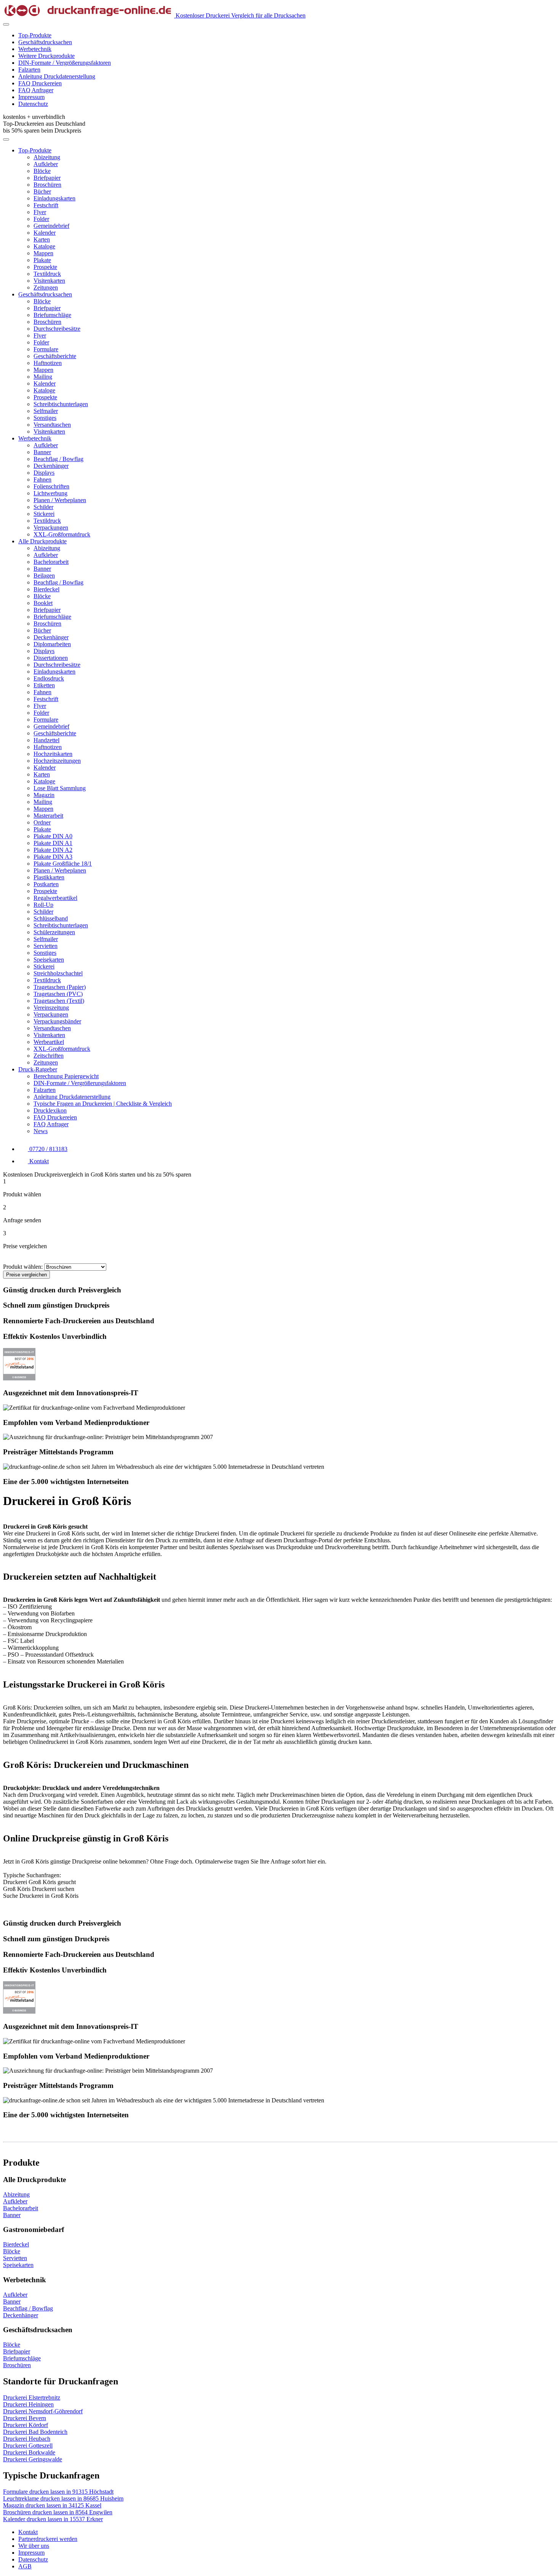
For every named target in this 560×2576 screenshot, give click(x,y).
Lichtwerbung (50, 493)
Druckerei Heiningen (28, 2404)
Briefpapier (47, 178)
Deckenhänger (51, 466)
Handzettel (46, 740)
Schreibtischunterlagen (61, 404)
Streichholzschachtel (58, 973)
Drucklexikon (50, 1110)
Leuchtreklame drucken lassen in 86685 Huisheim (63, 2498)
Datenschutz (33, 104)
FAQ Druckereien (40, 83)
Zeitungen (46, 287)
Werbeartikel (49, 1042)
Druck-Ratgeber (38, 1069)
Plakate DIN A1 (53, 843)
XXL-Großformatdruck (62, 534)
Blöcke (42, 171)
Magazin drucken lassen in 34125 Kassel (52, 2505)
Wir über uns (34, 2546)
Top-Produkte (35, 35)
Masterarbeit (48, 816)
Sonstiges (45, 418)
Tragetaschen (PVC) (58, 994)
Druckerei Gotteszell (28, 2446)
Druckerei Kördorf (26, 2425)
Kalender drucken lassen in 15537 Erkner (53, 2519)
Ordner (42, 822)
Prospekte (45, 267)
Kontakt (28, 2532)
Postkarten (46, 884)
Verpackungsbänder (57, 1021)
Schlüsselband (51, 918)
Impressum (31, 97)
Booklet (43, 603)
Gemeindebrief (51, 226)
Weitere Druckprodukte (46, 56)
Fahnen (42, 479)
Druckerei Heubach (27, 2439)
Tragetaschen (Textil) (59, 1001)
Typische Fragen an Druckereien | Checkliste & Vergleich (103, 1104)
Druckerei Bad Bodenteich (35, 2432)
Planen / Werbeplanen (60, 500)
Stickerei (44, 514)
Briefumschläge (52, 315)
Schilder (43, 507)
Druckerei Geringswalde (33, 2459)
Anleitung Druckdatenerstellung (57, 76)
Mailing (43, 377)
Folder (41, 219)
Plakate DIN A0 (53, 836)
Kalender (45, 233)
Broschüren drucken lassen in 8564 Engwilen (58, 2512)
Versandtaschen (52, 425)
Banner (42, 452)
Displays (44, 473)
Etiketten (44, 685)
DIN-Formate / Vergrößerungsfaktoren (65, 63)
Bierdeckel (46, 589)
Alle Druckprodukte (42, 541)
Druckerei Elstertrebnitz (32, 2397)
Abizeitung (47, 157)
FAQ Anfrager (36, 90)
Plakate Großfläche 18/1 (63, 864)
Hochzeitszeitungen (57, 761)
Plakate (42, 260)
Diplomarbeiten (52, 644)
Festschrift (46, 205)
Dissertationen (51, 658)
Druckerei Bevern (25, 2418)
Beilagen (44, 576)
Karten (42, 239)
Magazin (44, 795)
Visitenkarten (49, 281)
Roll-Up (43, 905)
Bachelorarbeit (51, 562)
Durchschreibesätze (57, 329)
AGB (25, 2566)
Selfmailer (46, 411)
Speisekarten (49, 960)
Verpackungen (51, 528)
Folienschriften (51, 486)
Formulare (46, 349)
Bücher (42, 191)
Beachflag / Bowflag (58, 459)
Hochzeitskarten (53, 754)
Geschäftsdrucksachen (45, 42)
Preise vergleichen (26, 1275)
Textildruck (47, 274)
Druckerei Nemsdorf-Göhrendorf (43, 2411)
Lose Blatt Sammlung (60, 788)
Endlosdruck (49, 678)
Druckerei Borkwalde (29, 2452)
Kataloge (44, 246)
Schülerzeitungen (54, 932)
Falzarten (29, 70)
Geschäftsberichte (55, 356)
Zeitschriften (49, 1056)
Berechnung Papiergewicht (66, 1076)
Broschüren (47, 185)
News (41, 1131)
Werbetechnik (35, 49)
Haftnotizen (48, 363)
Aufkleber (46, 164)
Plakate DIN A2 (53, 850)
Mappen (43, 253)
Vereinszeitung (51, 1008)
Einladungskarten (54, 198)
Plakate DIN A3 (53, 857)
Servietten (46, 946)
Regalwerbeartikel (55, 898)
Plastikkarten (49, 877)
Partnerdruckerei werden (48, 2539)
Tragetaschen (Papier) (60, 987)
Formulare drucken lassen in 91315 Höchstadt (58, 2492)
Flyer (40, 212)
